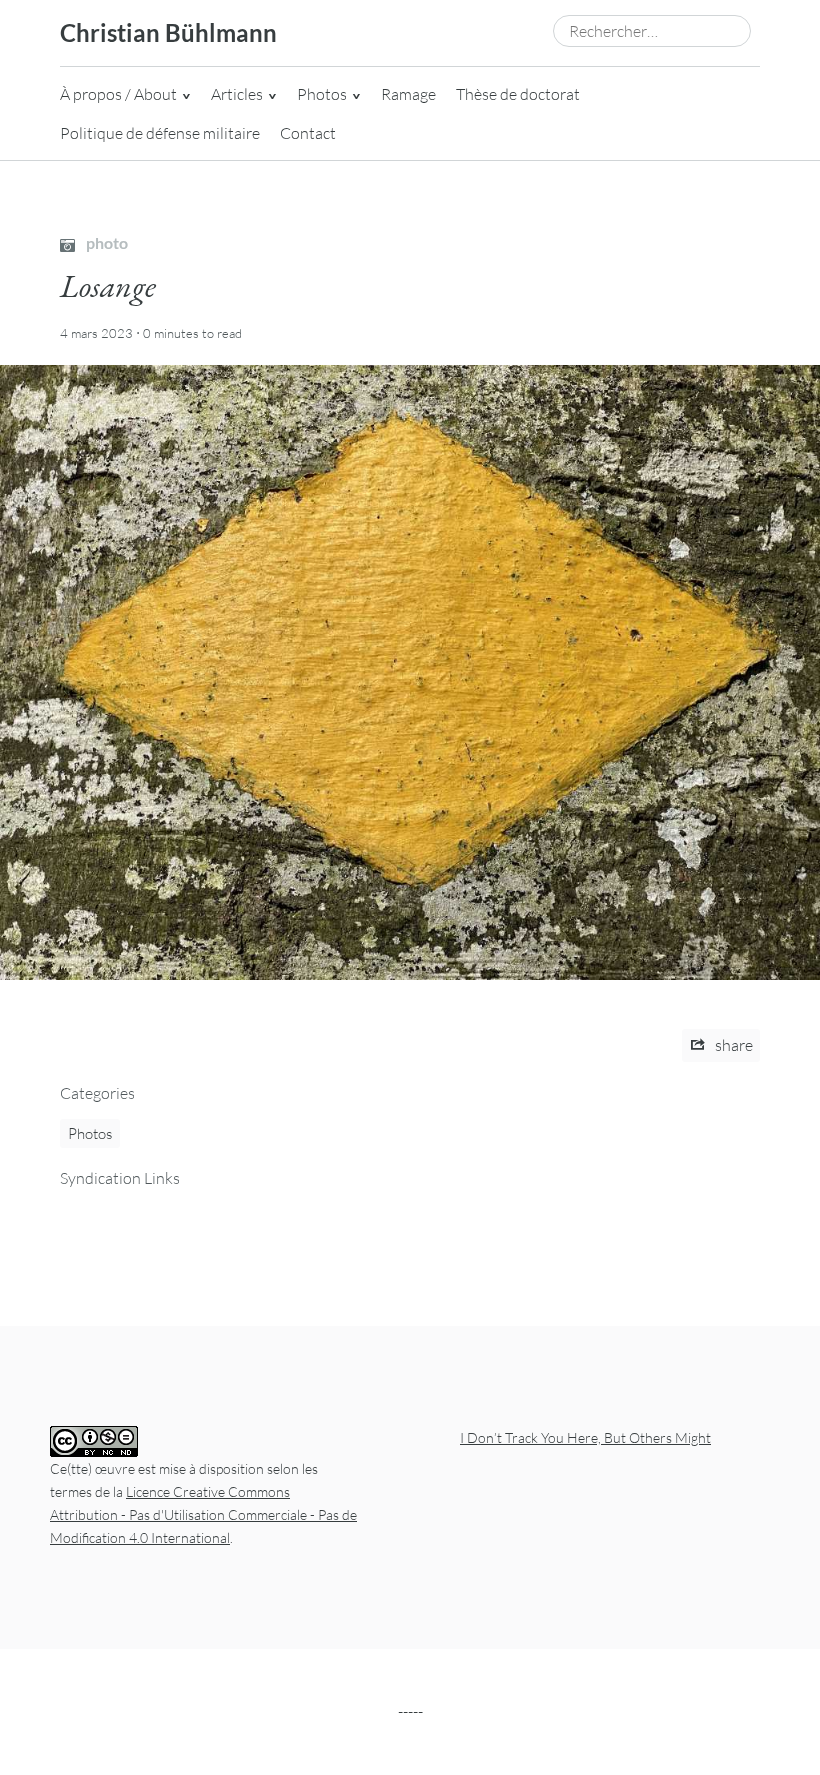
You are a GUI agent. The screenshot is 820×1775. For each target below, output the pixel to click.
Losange (108, 286)
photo (105, 242)
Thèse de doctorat (518, 94)
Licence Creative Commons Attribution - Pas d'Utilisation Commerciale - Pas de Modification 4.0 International (203, 1514)
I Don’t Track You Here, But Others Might (585, 1437)
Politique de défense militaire (160, 133)
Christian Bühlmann (168, 32)
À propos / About (118, 94)
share (732, 1045)
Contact (308, 133)
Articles (237, 94)
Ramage (408, 94)
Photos (322, 94)
